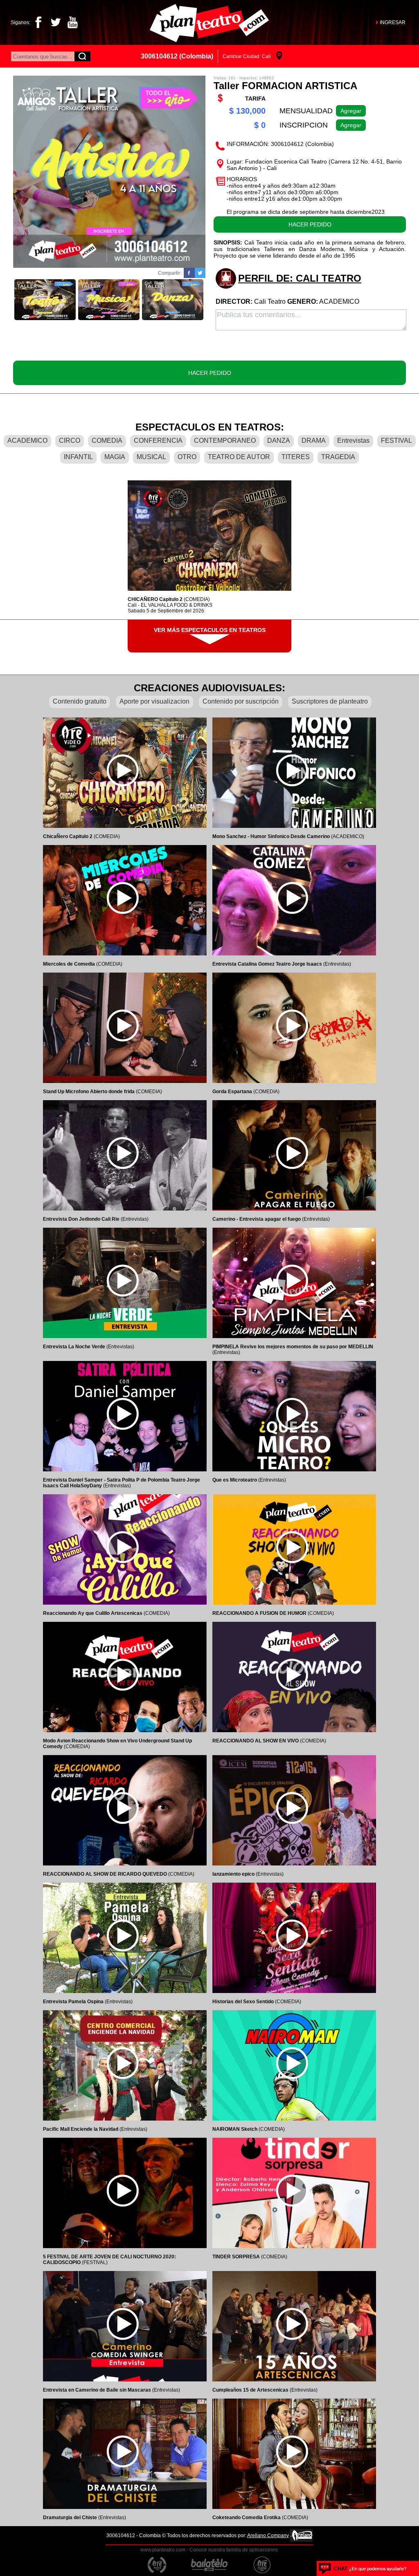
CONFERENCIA (158, 441)
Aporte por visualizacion (154, 701)
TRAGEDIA (338, 457)
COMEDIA (107, 441)
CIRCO (70, 441)
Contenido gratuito (80, 701)
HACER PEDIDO (310, 224)
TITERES (296, 457)
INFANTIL (78, 457)
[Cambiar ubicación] (279, 56)
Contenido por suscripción (241, 701)
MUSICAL (151, 457)
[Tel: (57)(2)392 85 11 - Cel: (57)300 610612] (363, 2568)
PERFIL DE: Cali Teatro (300, 278)
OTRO (187, 457)
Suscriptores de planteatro (330, 701)
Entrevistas (353, 441)
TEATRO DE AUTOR (239, 457)
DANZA (279, 441)
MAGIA (115, 457)
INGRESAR (393, 22)
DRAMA (314, 441)
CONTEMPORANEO (225, 441)
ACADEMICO (27, 441)
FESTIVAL (396, 441)
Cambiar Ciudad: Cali (247, 56)
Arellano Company (268, 2536)
